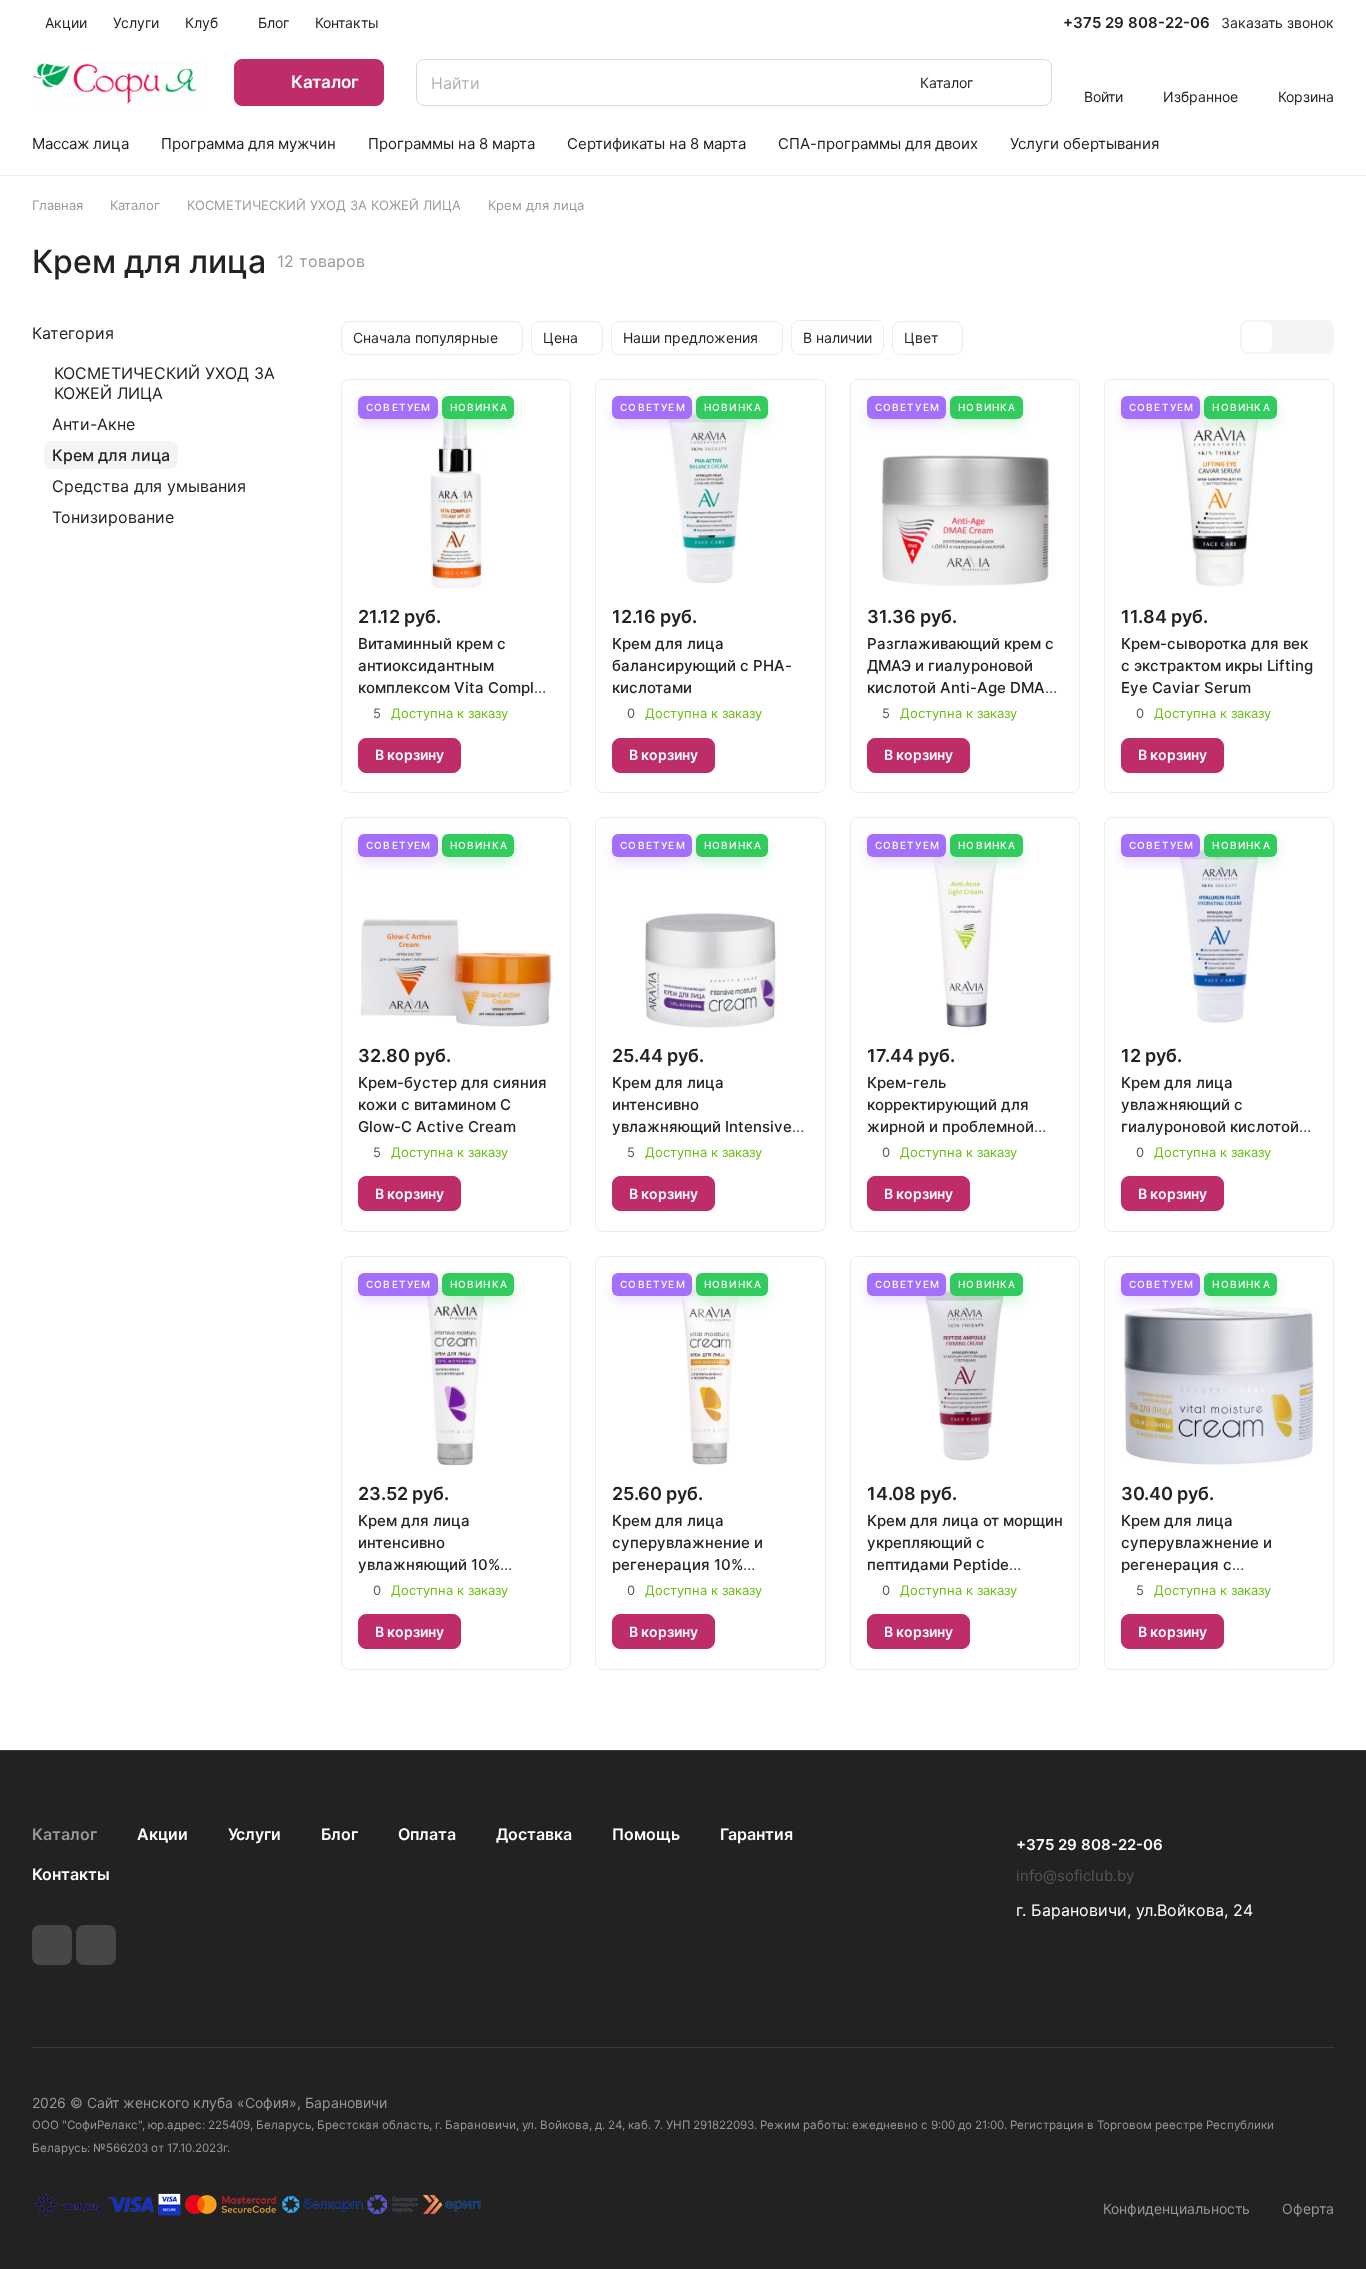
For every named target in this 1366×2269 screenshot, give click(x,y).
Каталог (64, 1834)
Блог (339, 1834)
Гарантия (756, 1834)
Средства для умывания (149, 486)
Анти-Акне (93, 424)
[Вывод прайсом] (1317, 337)
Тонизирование (113, 517)
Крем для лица (111, 455)
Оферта (1308, 2208)
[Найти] (1027, 82)
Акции (162, 1834)
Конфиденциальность (1176, 2208)
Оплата (427, 1834)
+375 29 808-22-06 (1136, 23)
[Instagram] (96, 1945)
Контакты (71, 1874)
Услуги (254, 1834)
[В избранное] (490, 755)
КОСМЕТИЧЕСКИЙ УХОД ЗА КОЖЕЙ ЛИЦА (164, 383)
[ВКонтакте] (52, 1945)
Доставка (534, 1834)
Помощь (646, 1834)
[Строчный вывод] (1287, 337)
